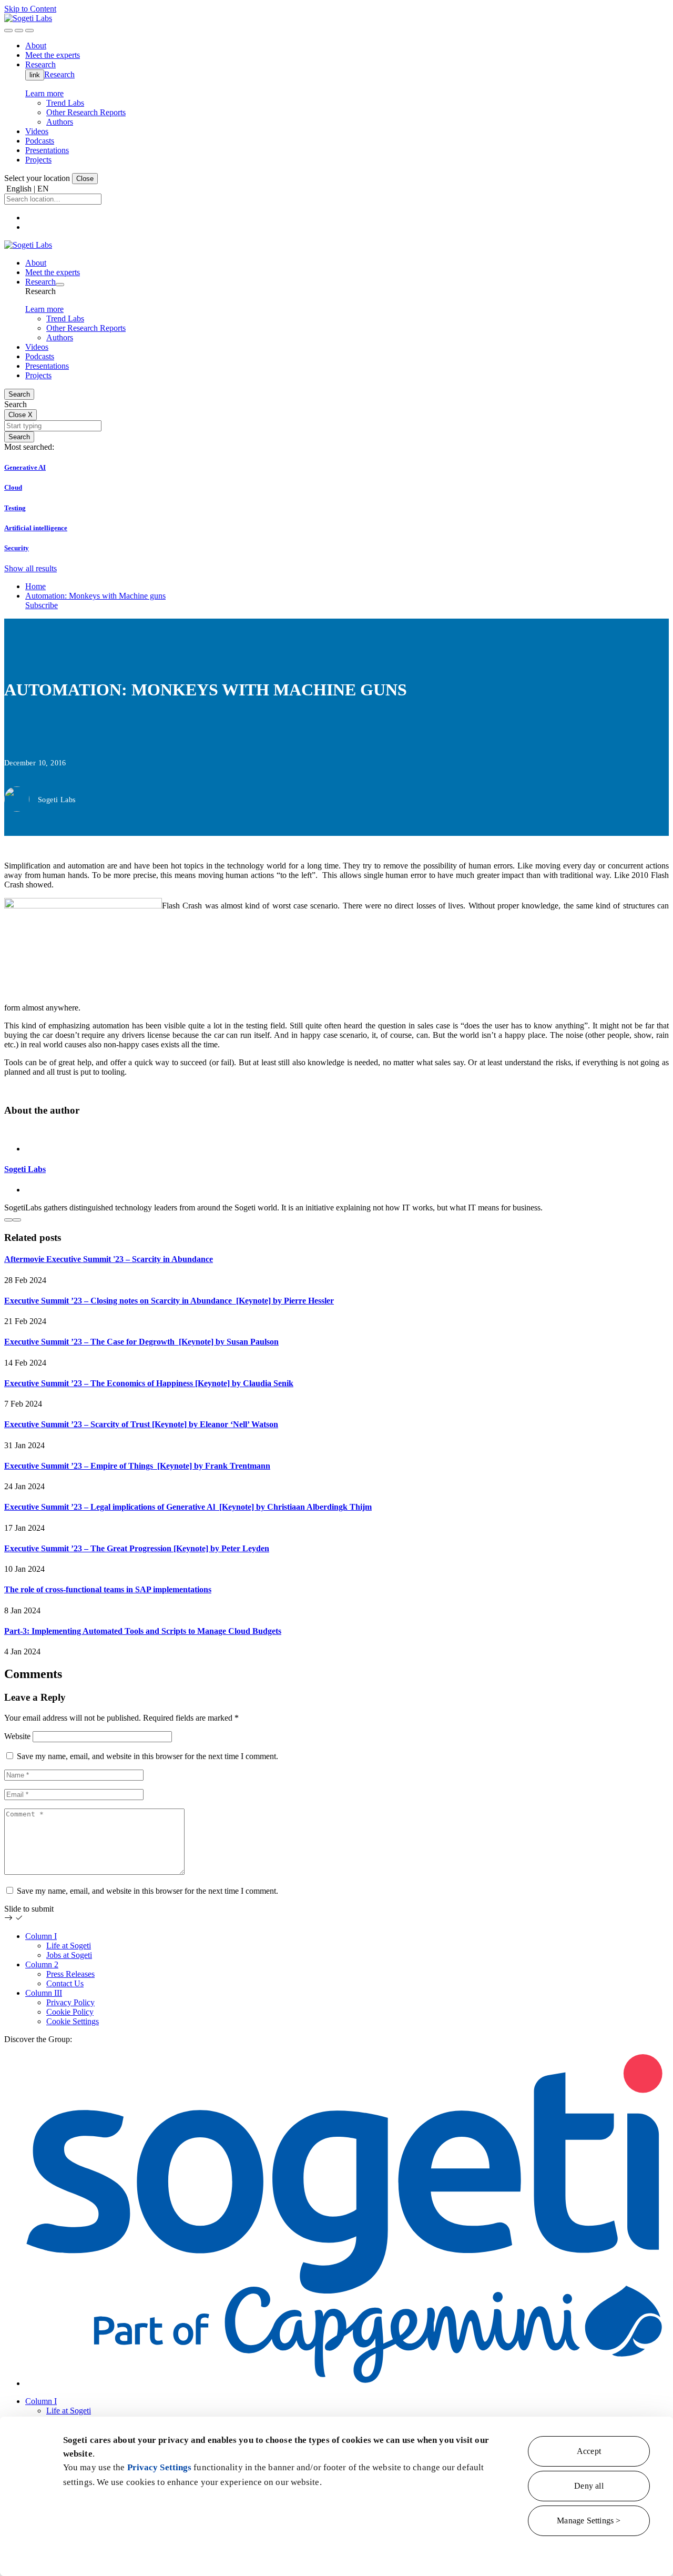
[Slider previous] (8, 1220)
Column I (41, 1936)
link (35, 75)
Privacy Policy (70, 2002)
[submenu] (60, 285)
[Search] (8, 31)
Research (59, 74)
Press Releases (70, 1974)
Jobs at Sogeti (69, 1955)
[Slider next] (17, 1220)
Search (19, 394)
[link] (28, 18)
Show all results (30, 568)
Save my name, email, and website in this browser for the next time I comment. (147, 1756)
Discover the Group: (38, 2039)
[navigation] (29, 31)
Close (85, 179)
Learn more (44, 93)
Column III (44, 1993)
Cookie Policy (70, 2012)
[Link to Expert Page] (336, 1131)
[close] (19, 31)
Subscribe (42, 605)
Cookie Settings (73, 2021)
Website (17, 1736)
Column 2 (42, 1964)
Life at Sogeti (69, 1946)
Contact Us (65, 1983)
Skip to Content (30, 9)
